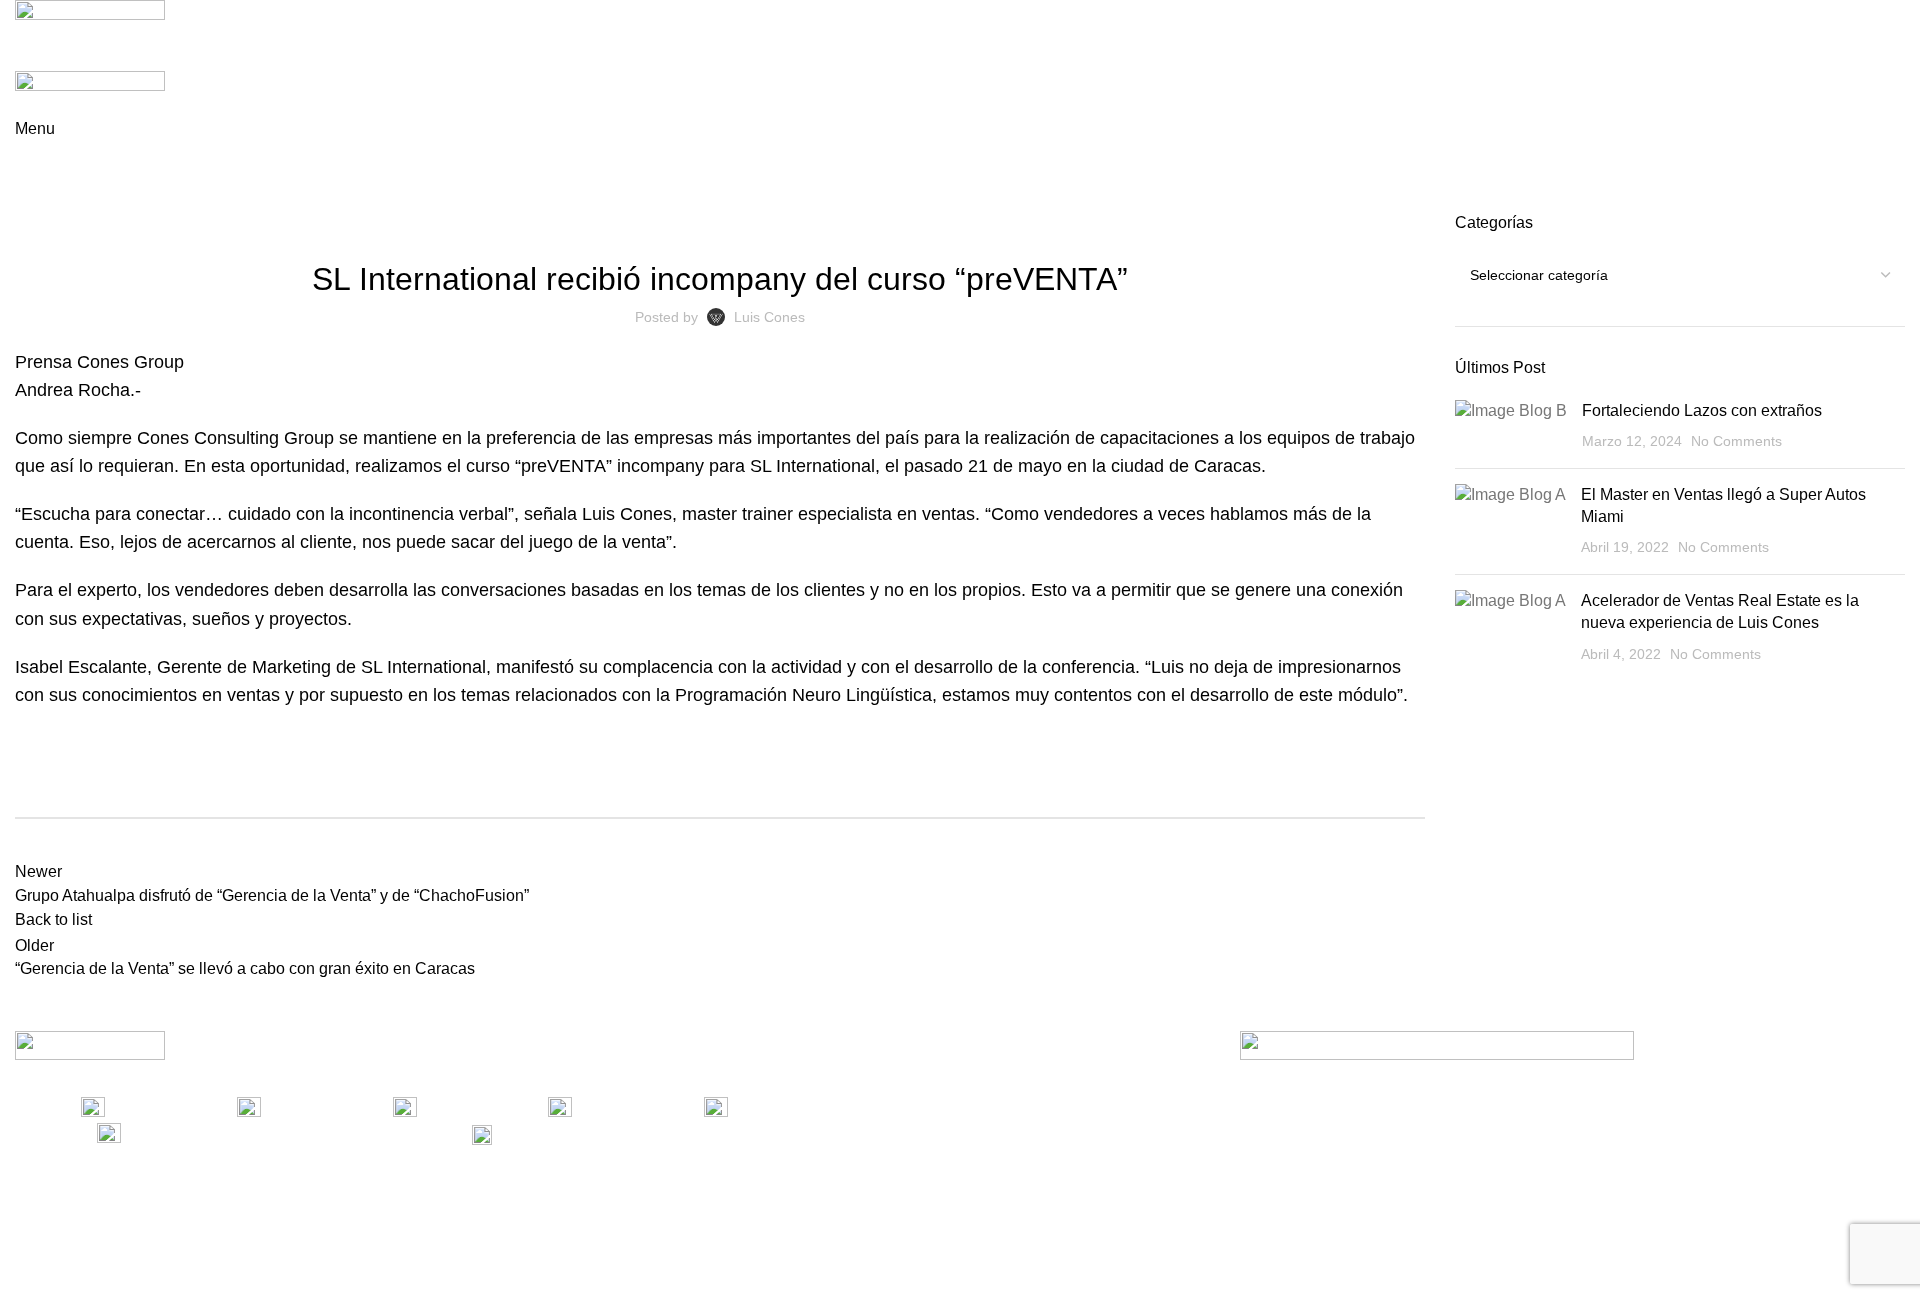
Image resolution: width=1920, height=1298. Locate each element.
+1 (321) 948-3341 (267, 1133)
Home (31, 200)
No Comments (1736, 441)
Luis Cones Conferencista (762, 224)
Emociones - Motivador (587, 224)
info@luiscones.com (648, 1133)
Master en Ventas (921, 224)
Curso (87, 200)
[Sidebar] (25, 1273)
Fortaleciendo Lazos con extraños (1702, 410)
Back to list (53, 919)
